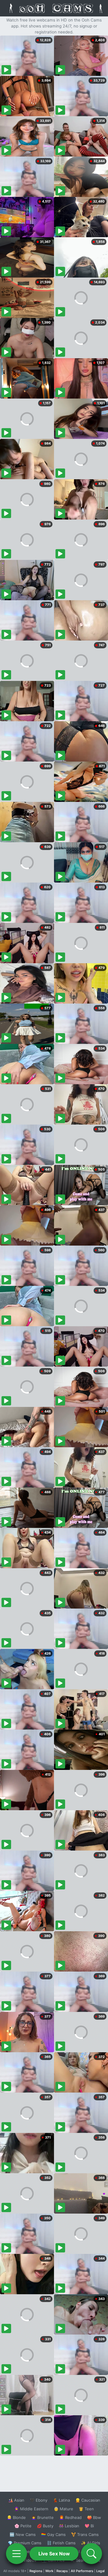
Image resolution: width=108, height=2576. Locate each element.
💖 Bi (89, 2526)
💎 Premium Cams (25, 2543)
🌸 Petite (23, 2526)
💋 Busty (45, 2526)
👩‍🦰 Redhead (70, 2517)
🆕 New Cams (23, 2534)
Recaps (62, 2571)
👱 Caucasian (88, 2500)
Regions (36, 2571)
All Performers (82, 2571)
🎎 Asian (16, 2500)
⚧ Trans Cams (85, 2534)
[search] (91, 2554)
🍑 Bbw (94, 2517)
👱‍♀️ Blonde (16, 2517)
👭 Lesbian (69, 2526)
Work (49, 2571)
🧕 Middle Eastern (31, 2509)
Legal (100, 2571)
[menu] (16, 2554)
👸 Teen (86, 2509)
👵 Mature (63, 2509)
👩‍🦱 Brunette (42, 2517)
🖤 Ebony (39, 2500)
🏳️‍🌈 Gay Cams (53, 2534)
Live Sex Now (54, 2554)
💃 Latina (61, 2500)
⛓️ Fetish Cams (61, 2543)
